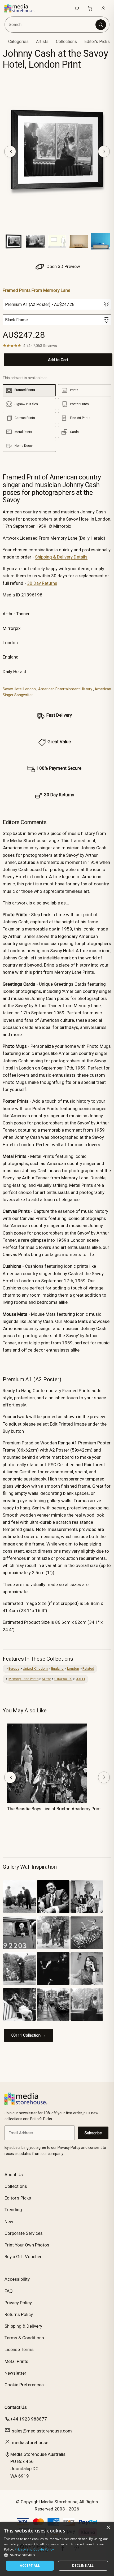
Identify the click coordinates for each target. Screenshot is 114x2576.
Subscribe (93, 2133)
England (57, 1668)
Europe (14, 1668)
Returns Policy (19, 2314)
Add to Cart (58, 360)
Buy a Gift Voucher (23, 2257)
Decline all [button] (83, 2566)
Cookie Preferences (24, 2385)
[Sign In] (103, 8)
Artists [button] (42, 42)
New (9, 2222)
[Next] (104, 151)
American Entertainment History (65, 689)
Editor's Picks (97, 42)
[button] (57, 2555)
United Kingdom (35, 1668)
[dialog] (57, 2549)
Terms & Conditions (24, 2338)
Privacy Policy (18, 2303)
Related (88, 1668)
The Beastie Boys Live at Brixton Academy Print (54, 1809)
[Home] (22, 8)
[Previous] (10, 151)
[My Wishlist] (77, 8)
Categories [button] (18, 42)
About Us (14, 2175)
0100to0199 (63, 1679)
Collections (66, 42)
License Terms (19, 2349)
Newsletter (15, 2373)
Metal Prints (16, 2361)
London (73, 1668)
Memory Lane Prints (23, 1679)
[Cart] (90, 8)
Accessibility (17, 2279)
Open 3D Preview (63, 266)
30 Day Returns (42, 583)
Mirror (46, 1679)
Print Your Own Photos (27, 2245)
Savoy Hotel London (19, 689)
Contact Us (16, 2407)
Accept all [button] (30, 2566)
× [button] (108, 2528)
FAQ (9, 2291)
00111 (80, 1679)
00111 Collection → (28, 2035)
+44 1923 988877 (29, 2419)
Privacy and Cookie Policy (34, 2549)
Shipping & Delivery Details (61, 557)
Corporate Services (24, 2233)
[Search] (101, 25)
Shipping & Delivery (23, 2326)
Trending (13, 2210)
